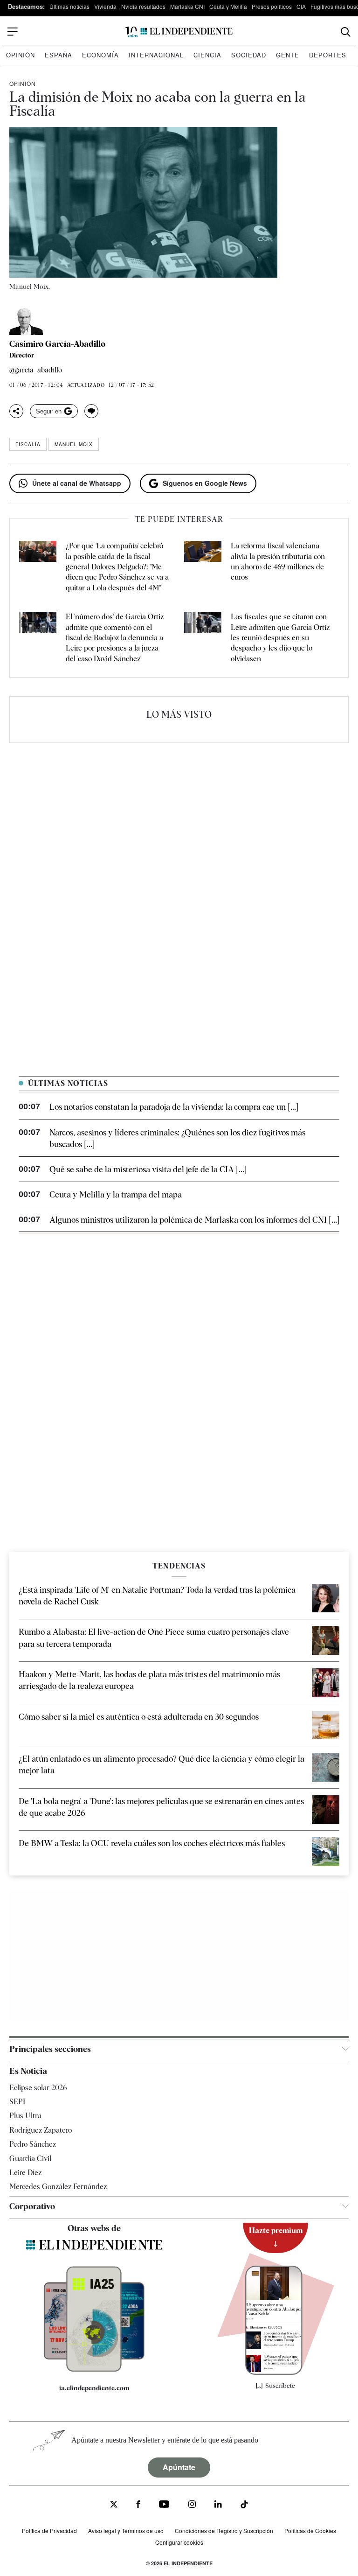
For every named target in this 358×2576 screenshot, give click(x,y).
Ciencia (207, 55)
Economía (100, 55)
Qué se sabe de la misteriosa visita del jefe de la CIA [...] (148, 1169)
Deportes (328, 55)
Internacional (156, 55)
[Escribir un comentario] (91, 411)
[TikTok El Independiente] (244, 2506)
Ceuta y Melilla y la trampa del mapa (116, 1194)
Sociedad (249, 55)
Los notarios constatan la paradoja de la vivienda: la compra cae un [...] (174, 1107)
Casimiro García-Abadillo (57, 344)
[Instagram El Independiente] (192, 2505)
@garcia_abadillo (36, 370)
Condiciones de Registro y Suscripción (224, 2530)
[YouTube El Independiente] (164, 2505)
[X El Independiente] (114, 2505)
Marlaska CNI (187, 6)
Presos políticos (272, 6)
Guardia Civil (30, 2159)
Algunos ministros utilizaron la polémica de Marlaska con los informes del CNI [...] (194, 1220)
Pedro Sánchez (33, 2144)
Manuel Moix (74, 444)
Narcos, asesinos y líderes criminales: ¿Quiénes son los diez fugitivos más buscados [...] (177, 1138)
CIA (301, 6)
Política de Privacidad (49, 2530)
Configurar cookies (179, 2542)
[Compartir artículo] (16, 411)
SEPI (17, 2102)
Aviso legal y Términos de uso (126, 2530)
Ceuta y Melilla (228, 6)
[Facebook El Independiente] (138, 2505)
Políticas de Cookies (310, 2530)
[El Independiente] (179, 32)
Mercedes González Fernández (58, 2187)
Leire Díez (25, 2173)
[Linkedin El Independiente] (218, 2505)
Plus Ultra (25, 2116)
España (59, 55)
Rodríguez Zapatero (41, 2130)
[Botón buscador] (346, 32)
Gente (288, 55)
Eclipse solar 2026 (38, 2088)
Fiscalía (28, 444)
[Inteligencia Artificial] (94, 2369)
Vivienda (105, 6)
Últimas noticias (69, 6)
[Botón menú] (13, 32)
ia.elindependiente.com (94, 2388)
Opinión (21, 55)
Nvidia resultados (143, 6)
